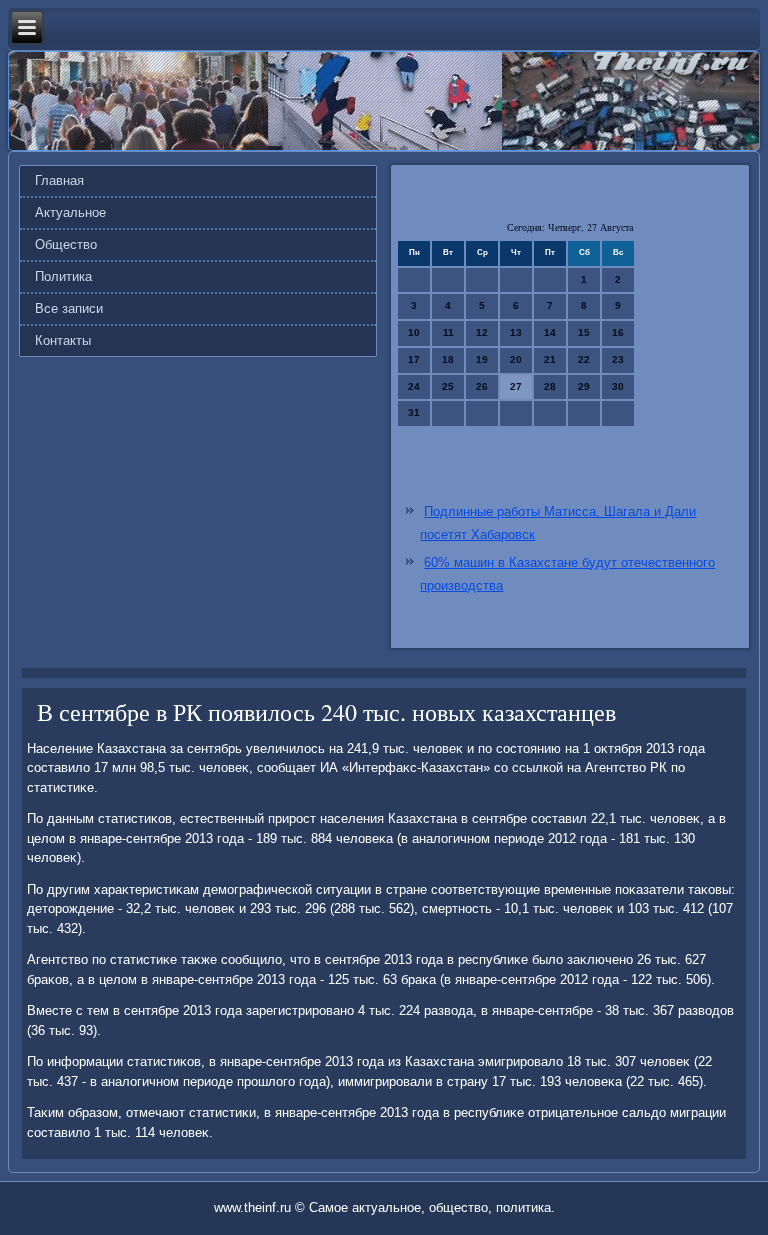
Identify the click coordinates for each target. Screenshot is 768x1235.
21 (550, 359)
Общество (66, 244)
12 (482, 332)
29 (584, 386)
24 (414, 386)
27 (516, 386)
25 (448, 386)
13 (516, 332)
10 (414, 332)
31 (414, 412)
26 (482, 386)
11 (448, 332)
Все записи (69, 308)
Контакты (63, 340)
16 (618, 332)
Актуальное (70, 212)
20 (516, 359)
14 (550, 332)
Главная (59, 180)
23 (618, 359)
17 (414, 359)
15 (584, 332)
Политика (63, 276)
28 (550, 386)
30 (618, 386)
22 (584, 359)
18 (448, 359)
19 (482, 359)
